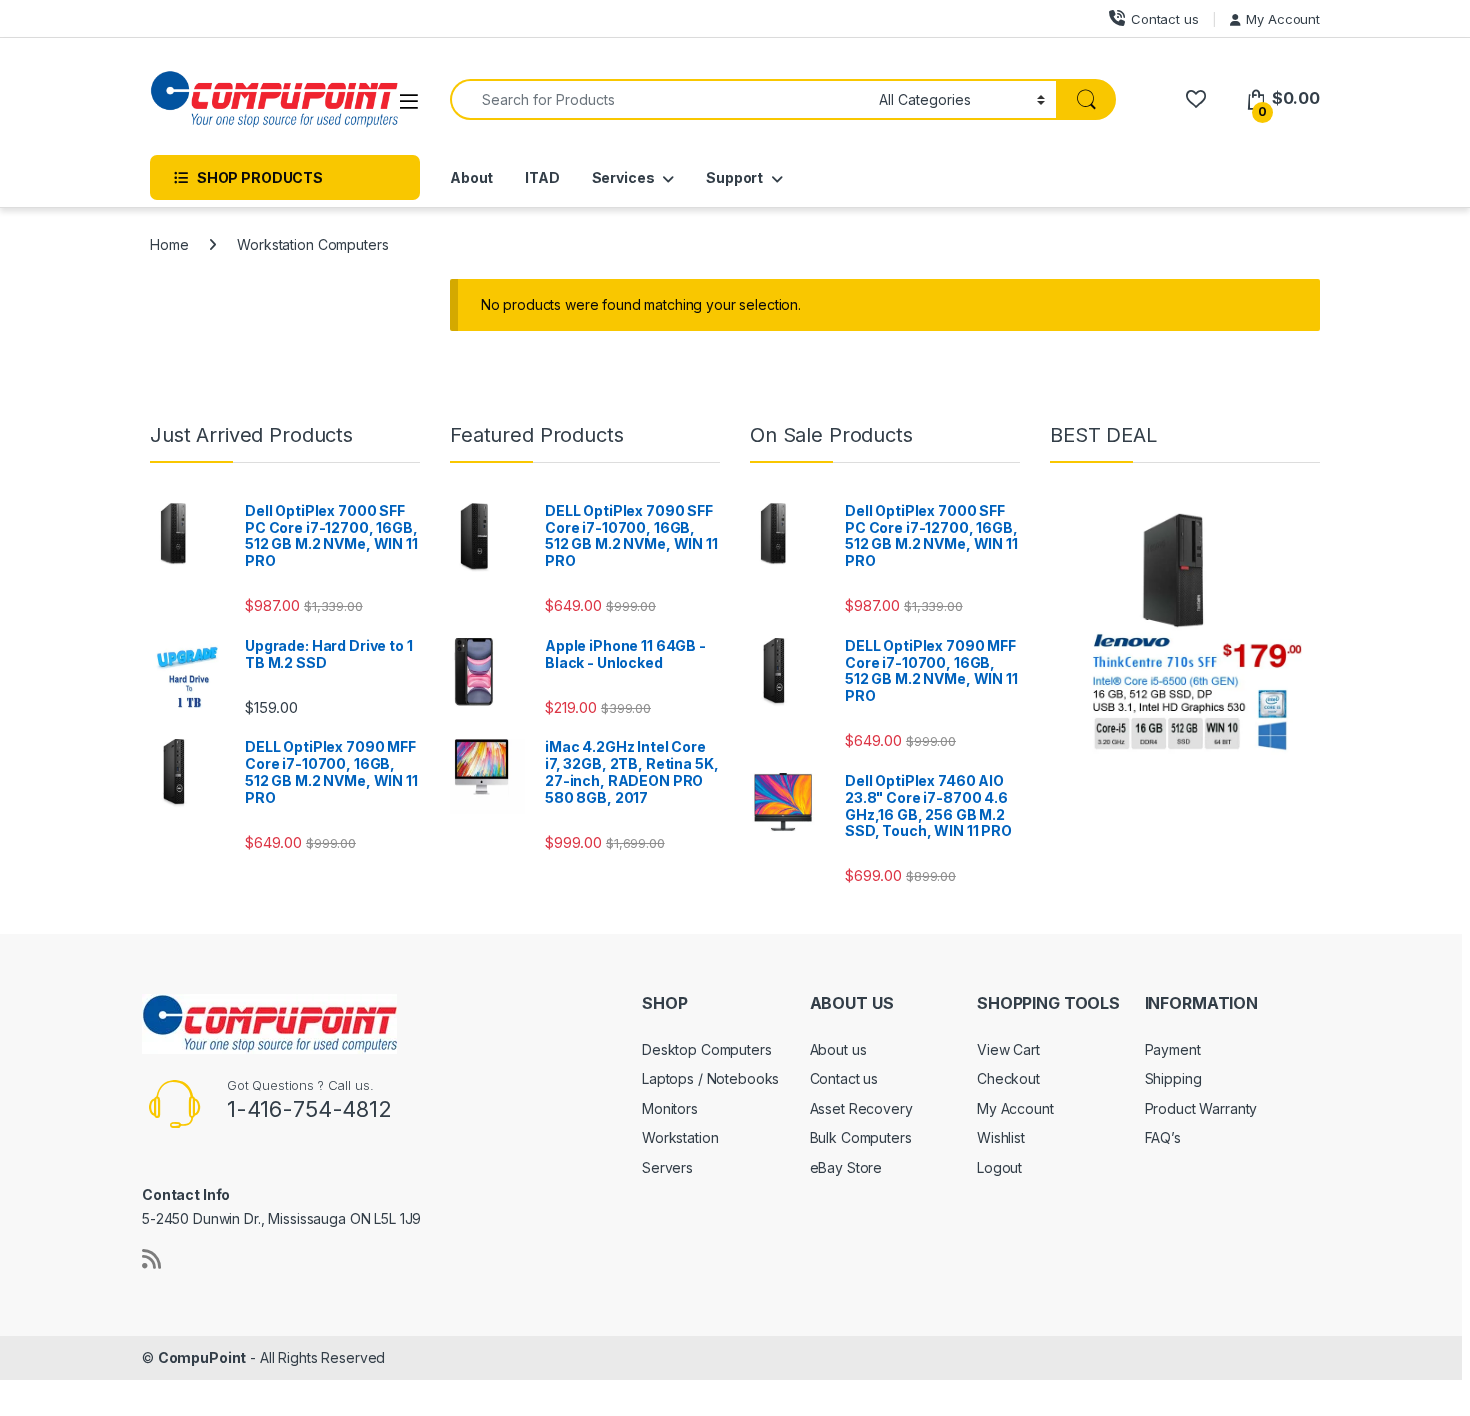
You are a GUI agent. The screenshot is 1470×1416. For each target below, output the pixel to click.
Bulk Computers (861, 1137)
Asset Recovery (861, 1108)
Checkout (1008, 1078)
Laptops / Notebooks (710, 1078)
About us (838, 1049)
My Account (1283, 19)
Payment (1173, 1049)
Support (734, 177)
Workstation (680, 1137)
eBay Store (846, 1167)
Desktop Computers (707, 1049)
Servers (667, 1167)
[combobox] (659, 99)
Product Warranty (1201, 1108)
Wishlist (1001, 1137)
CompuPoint (202, 1357)
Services (623, 177)
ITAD (542, 177)
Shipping (1173, 1078)
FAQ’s (1163, 1137)
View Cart (1008, 1049)
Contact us (1164, 19)
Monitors (670, 1108)
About (471, 177)
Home (169, 244)
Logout (999, 1167)
